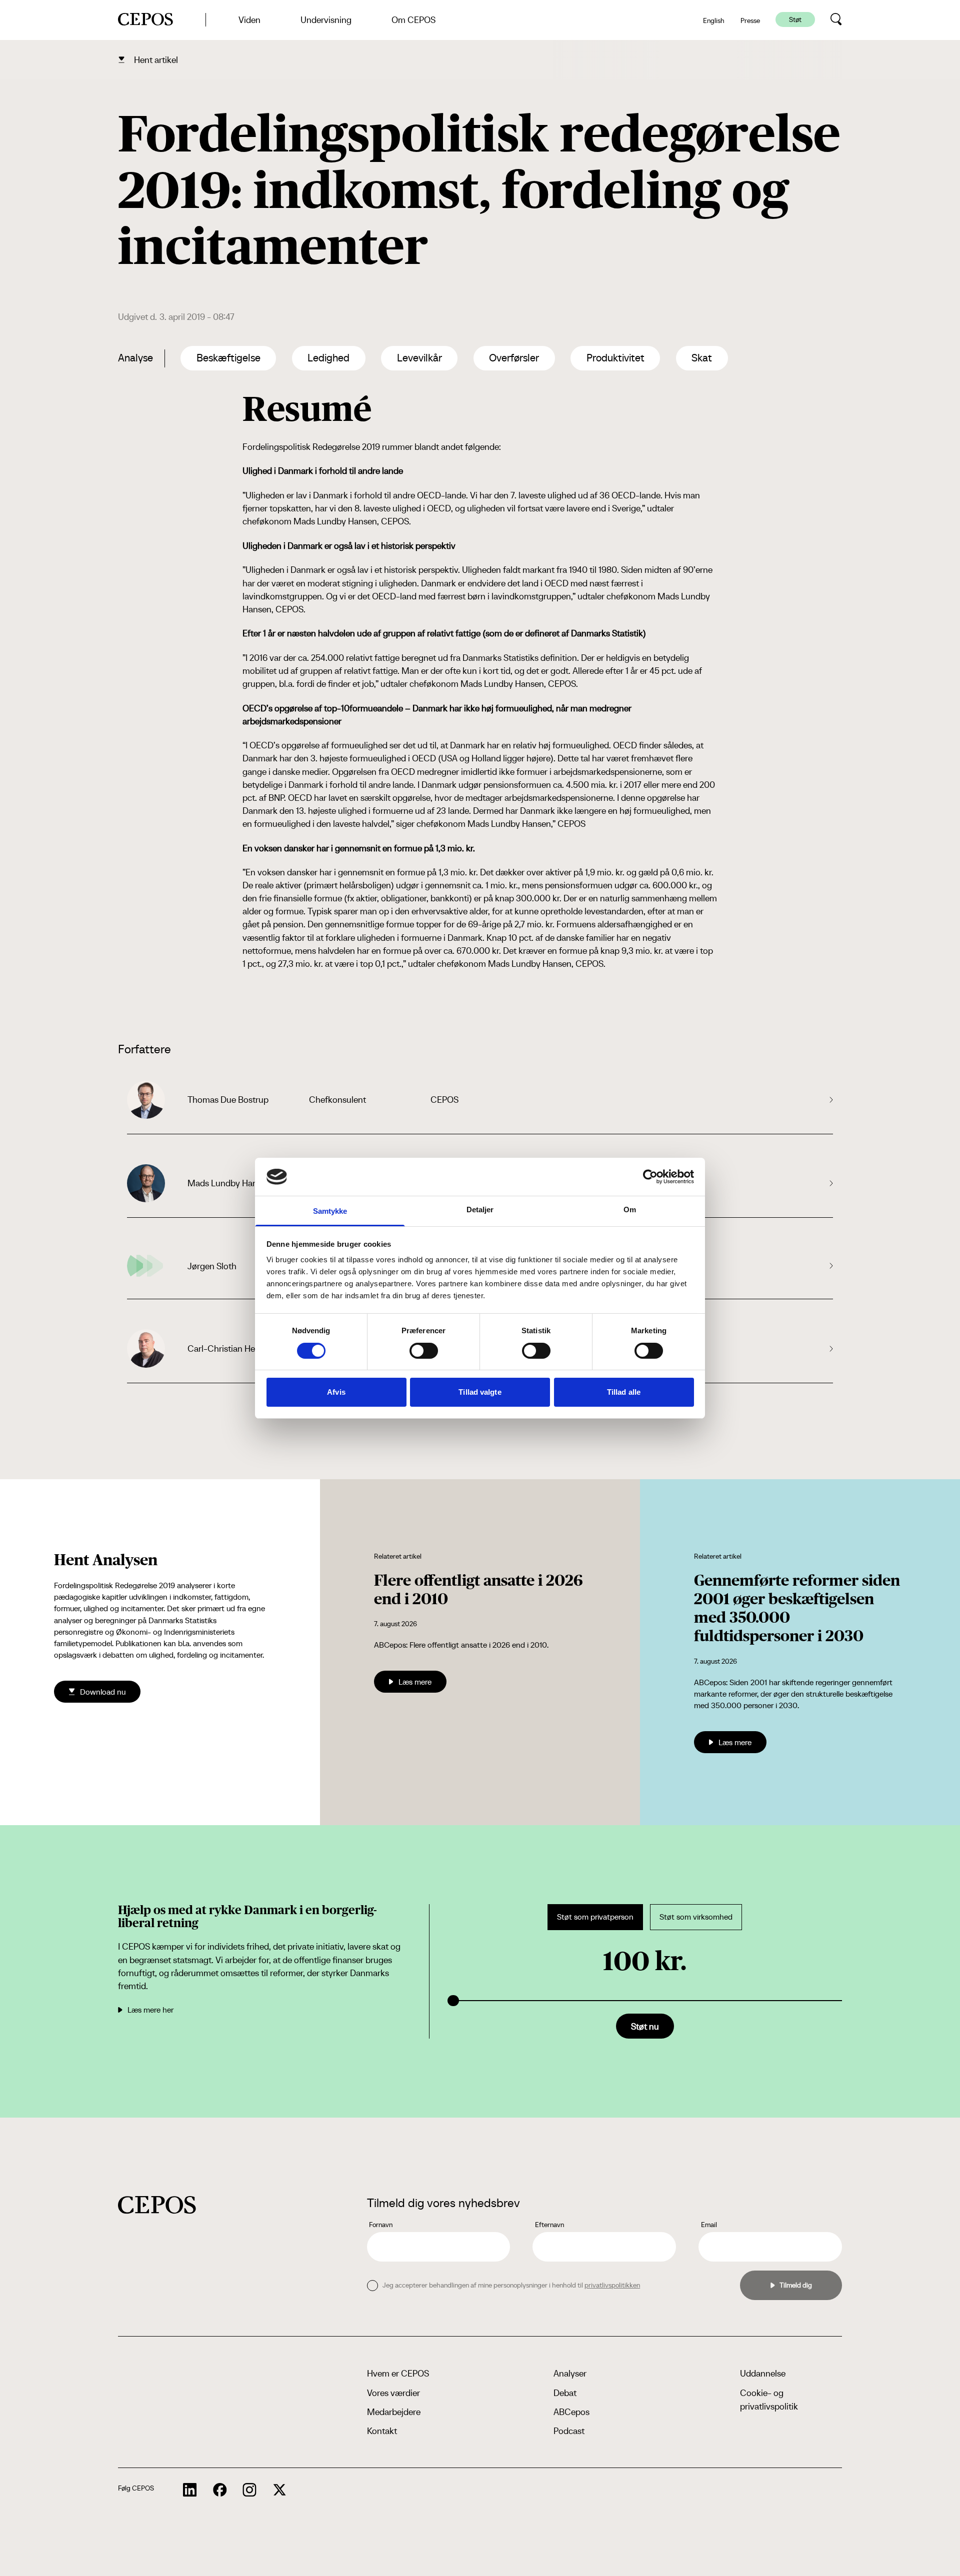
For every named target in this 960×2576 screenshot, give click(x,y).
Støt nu (645, 2026)
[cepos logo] (157, 2205)
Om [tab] (630, 1210)
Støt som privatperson (595, 1917)
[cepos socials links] (190, 2490)
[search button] (836, 19)
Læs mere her (150, 2010)
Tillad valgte (480, 1392)
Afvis (336, 1392)
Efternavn (549, 2225)
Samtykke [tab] (330, 1211)
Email (709, 2225)
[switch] (424, 1351)
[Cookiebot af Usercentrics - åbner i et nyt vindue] (650, 1177)
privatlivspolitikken (612, 2285)
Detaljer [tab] (480, 1210)
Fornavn (381, 2225)
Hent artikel (156, 60)
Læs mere (415, 1682)
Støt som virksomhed (696, 1917)
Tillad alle (624, 1392)
